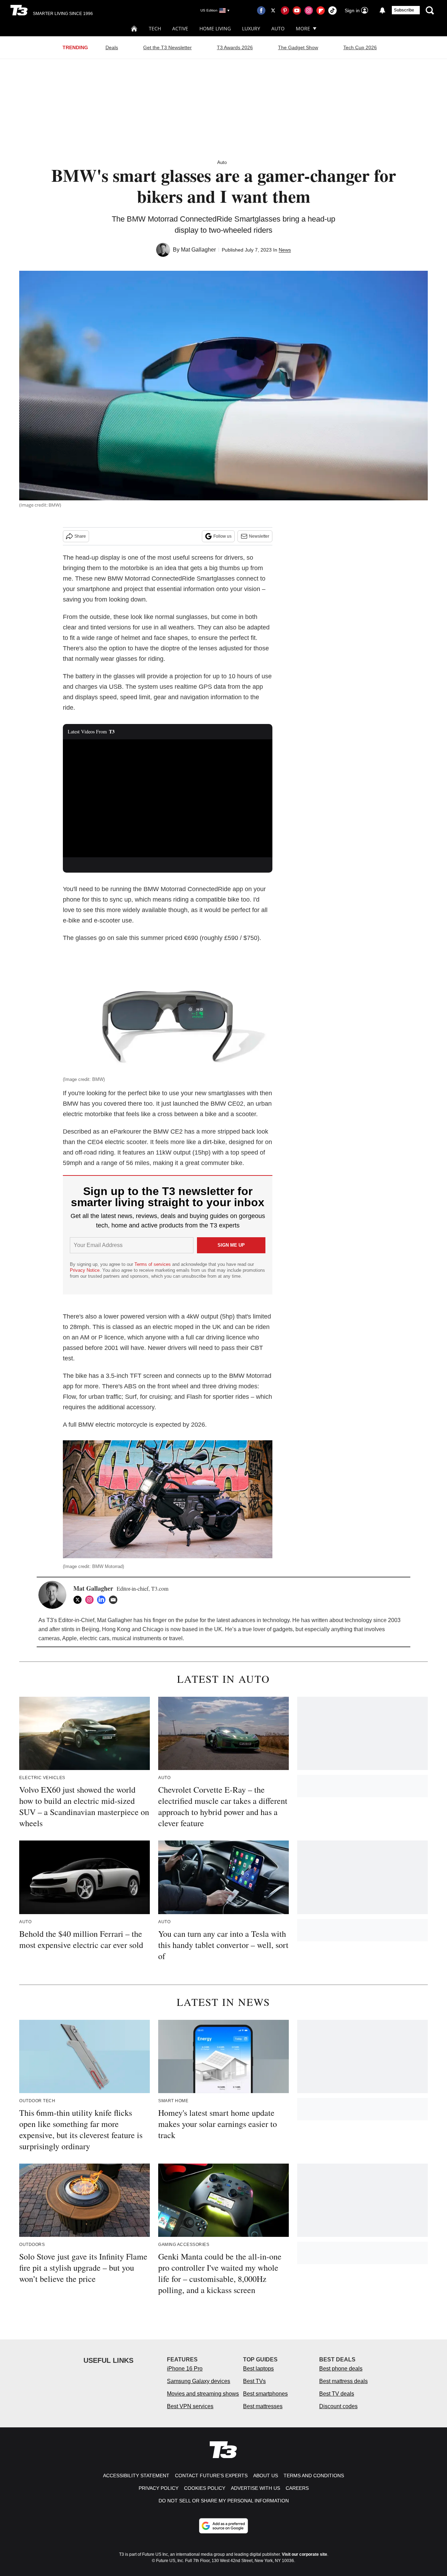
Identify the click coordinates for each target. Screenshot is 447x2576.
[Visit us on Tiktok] (332, 10)
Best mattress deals (343, 2381)
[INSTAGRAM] (91, 1600)
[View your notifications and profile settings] (382, 10)
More (303, 28)
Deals (112, 47)
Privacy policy (159, 2488)
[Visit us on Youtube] (297, 10)
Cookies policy (205, 2488)
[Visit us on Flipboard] (321, 10)
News (285, 250)
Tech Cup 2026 (360, 47)
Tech (155, 28)
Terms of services (153, 1264)
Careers (297, 2488)
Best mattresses (263, 2406)
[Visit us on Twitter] (273, 10)
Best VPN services (190, 2406)
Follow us (222, 536)
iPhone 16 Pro (185, 2369)
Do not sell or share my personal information (224, 2501)
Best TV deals (337, 2394)
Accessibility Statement (136, 2476)
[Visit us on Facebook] (261, 10)
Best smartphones (265, 2394)
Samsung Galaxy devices (199, 2381)
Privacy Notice (85, 1270)
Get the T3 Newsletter (167, 47)
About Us (266, 2476)
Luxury (251, 28)
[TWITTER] (79, 1600)
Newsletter (259, 536)
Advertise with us (255, 2488)
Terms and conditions (314, 2476)
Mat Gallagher (198, 250)
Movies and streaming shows (203, 2394)
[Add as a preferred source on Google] (223, 2526)
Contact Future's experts (211, 2476)
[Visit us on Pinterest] (285, 10)
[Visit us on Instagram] (309, 10)
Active (180, 28)
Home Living (215, 28)
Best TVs (254, 2381)
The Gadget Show (298, 47)
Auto (278, 28)
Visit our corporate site (305, 2554)
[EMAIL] (115, 1600)
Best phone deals (341, 2369)
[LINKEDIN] (103, 1600)
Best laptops (258, 2369)
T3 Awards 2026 (235, 47)
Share (80, 536)
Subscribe (404, 10)
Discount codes (338, 2406)
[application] (168, 798)
